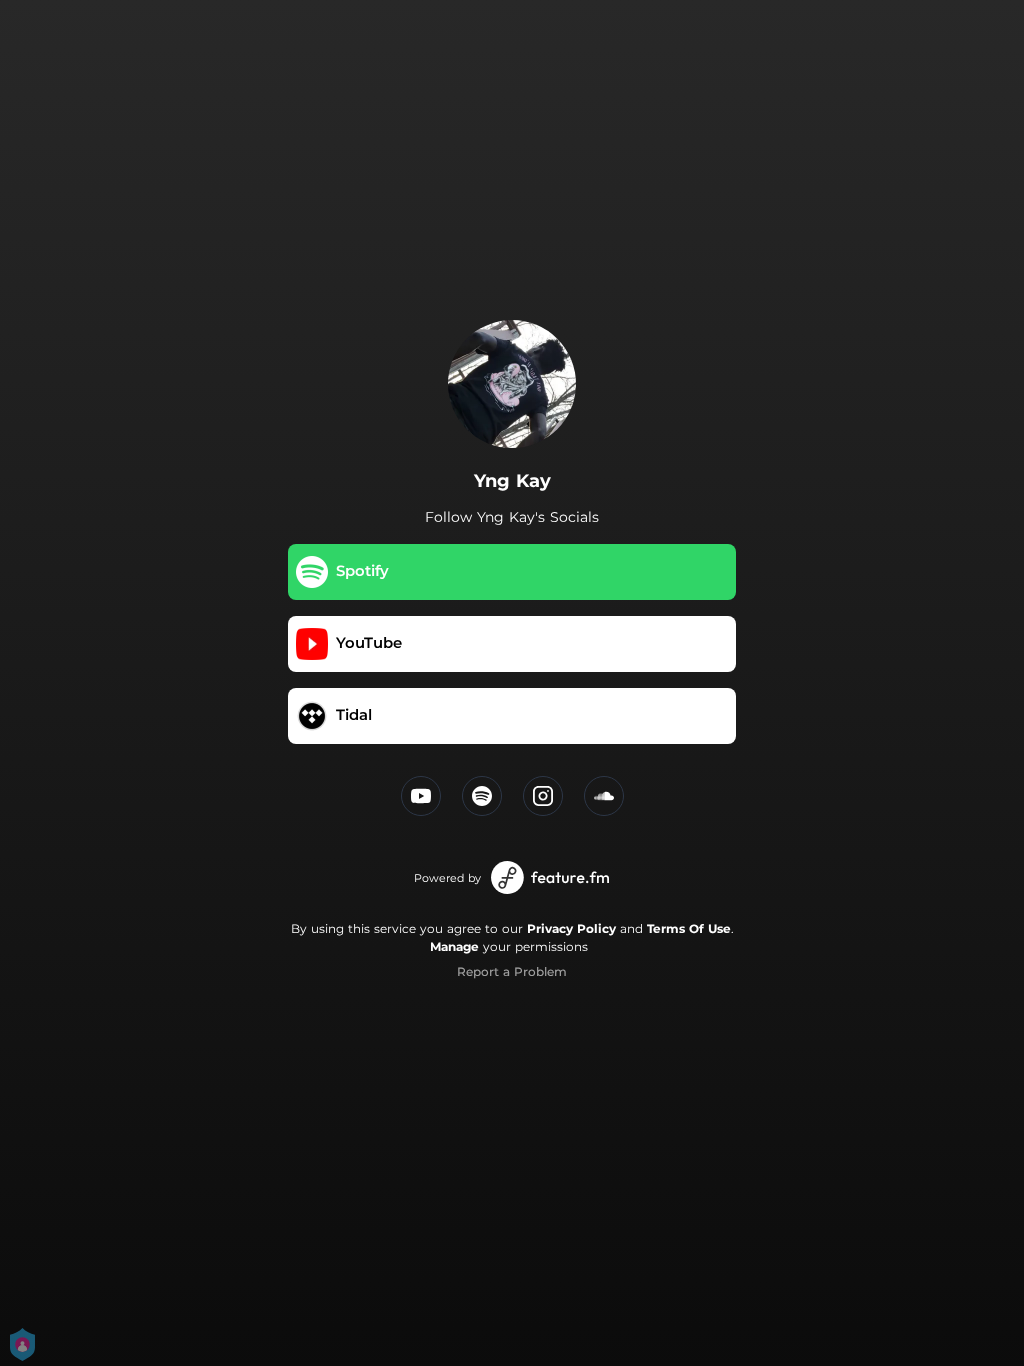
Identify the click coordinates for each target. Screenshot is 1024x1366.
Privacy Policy (571, 928)
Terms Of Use (689, 928)
